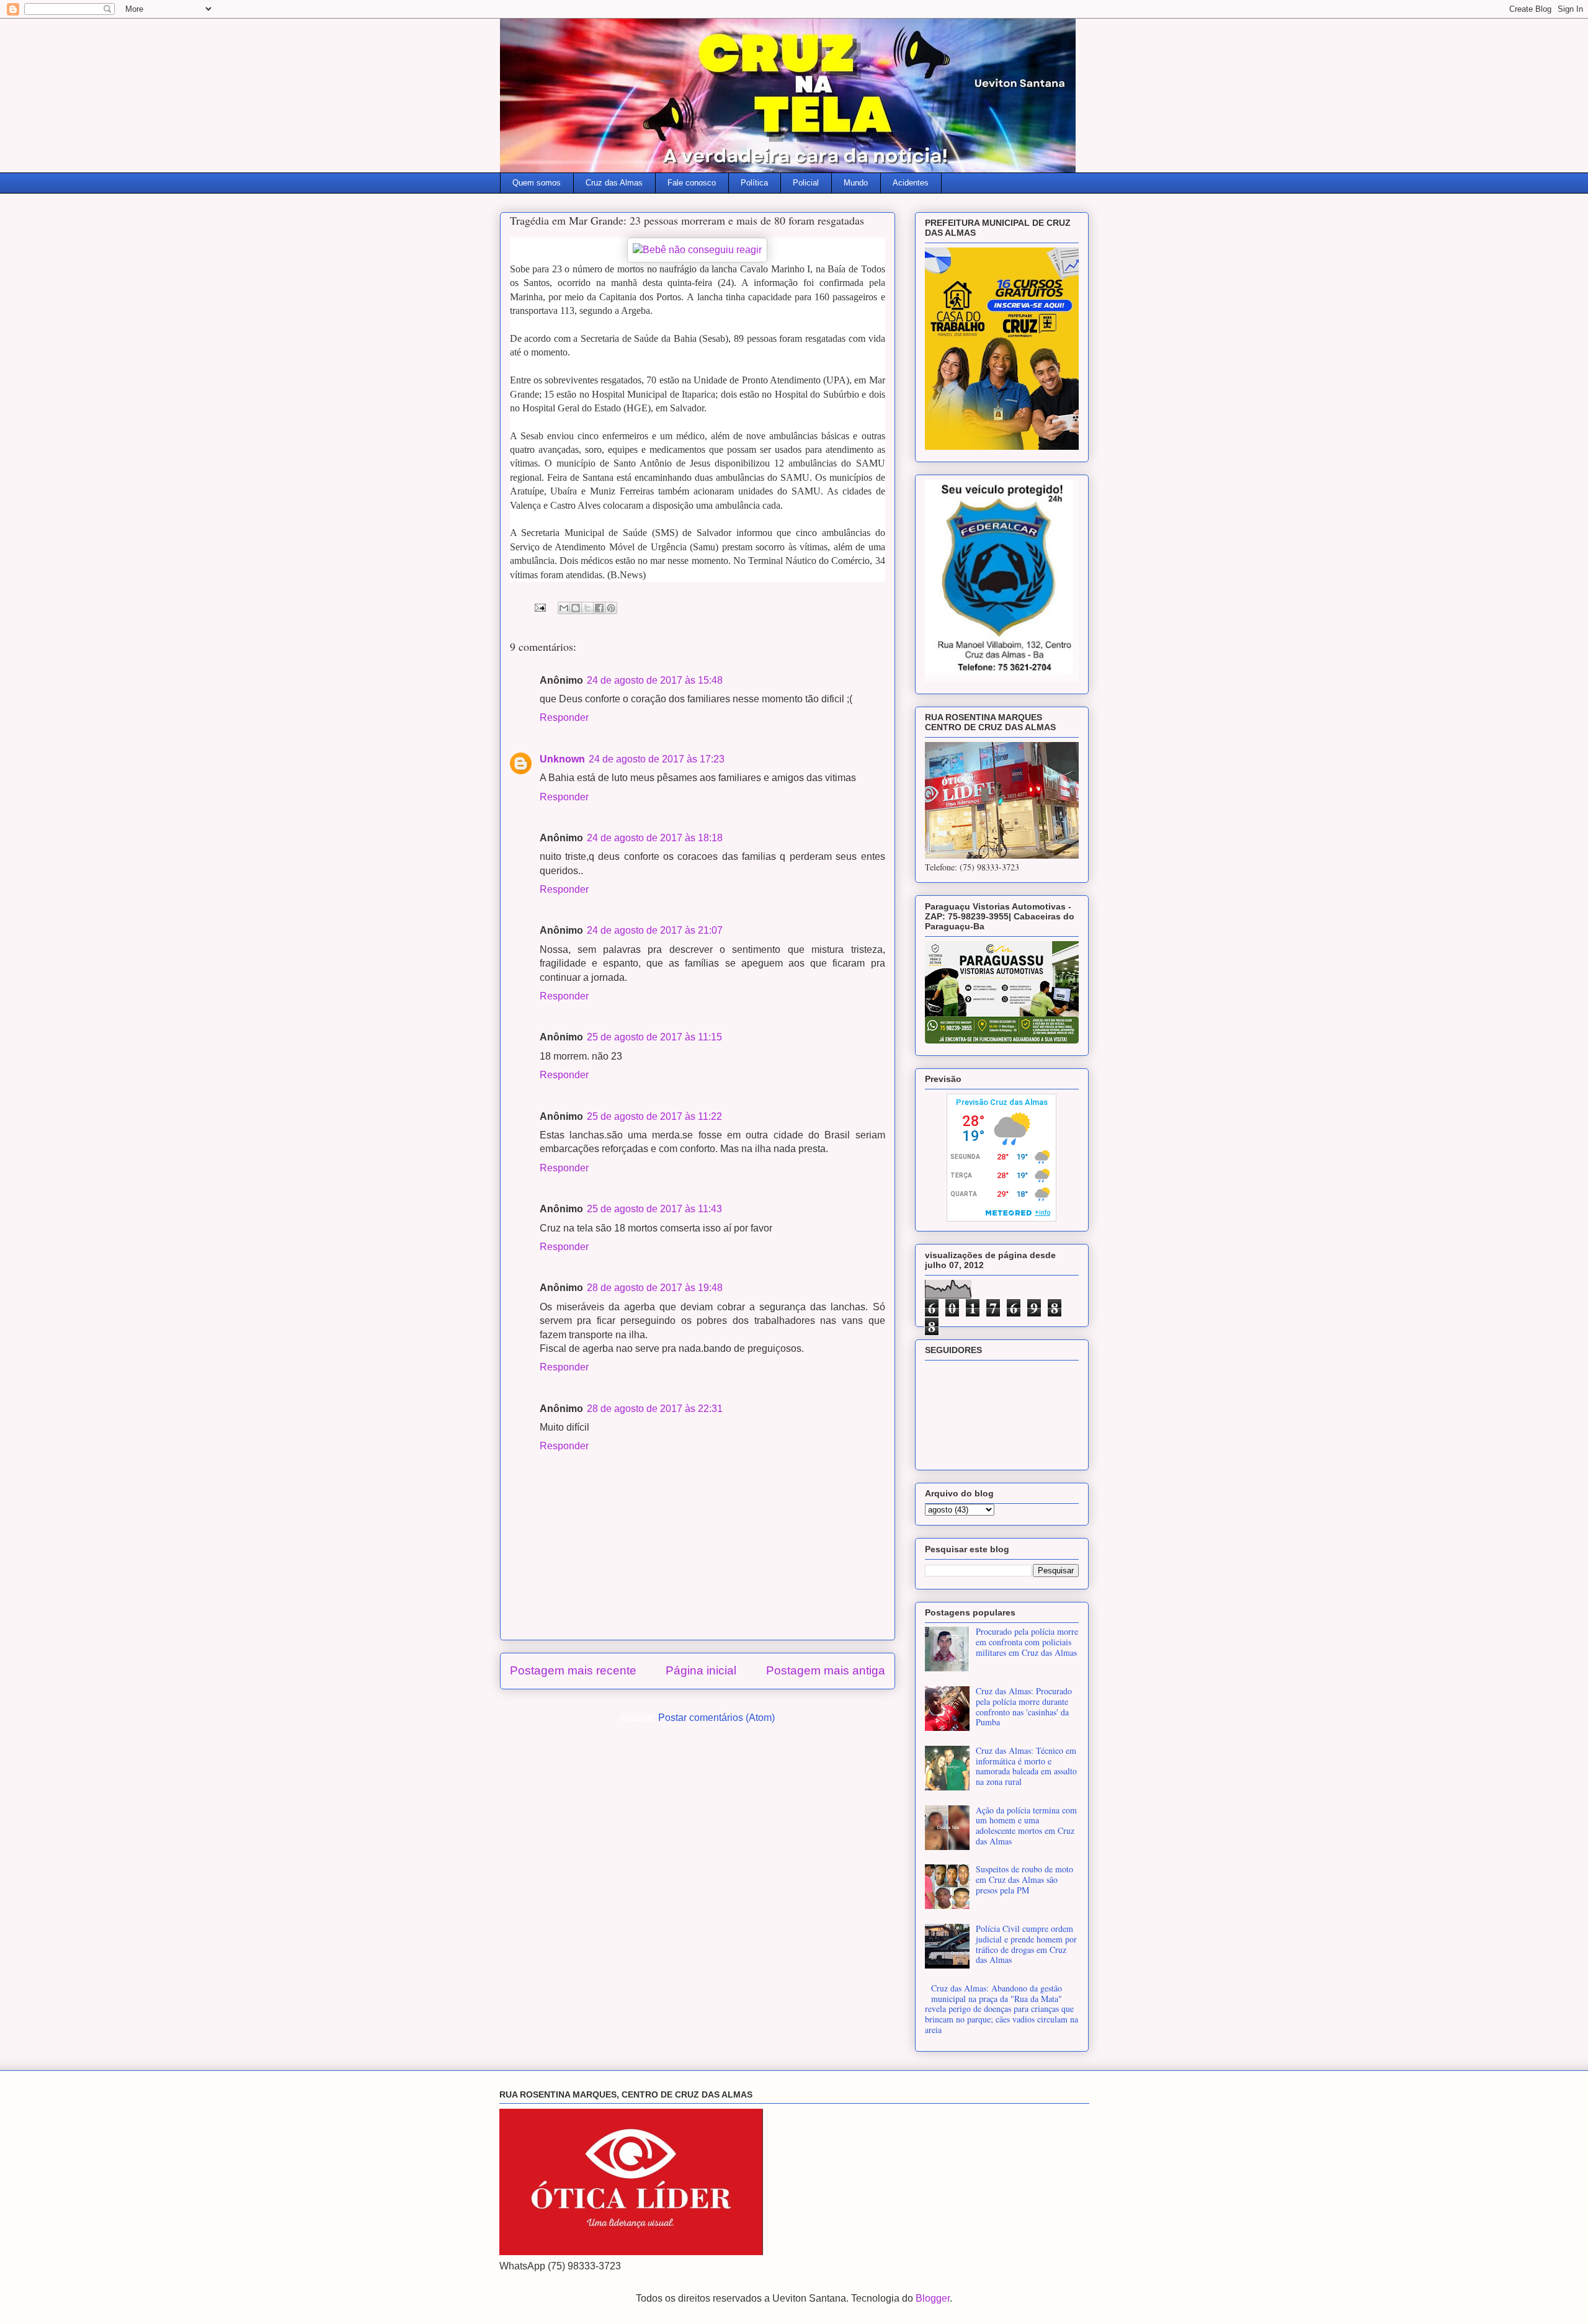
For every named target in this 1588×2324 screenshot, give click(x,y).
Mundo (856, 183)
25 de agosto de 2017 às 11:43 (654, 1209)
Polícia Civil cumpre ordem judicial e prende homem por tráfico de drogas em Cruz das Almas (1026, 1944)
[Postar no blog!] (576, 608)
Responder (564, 717)
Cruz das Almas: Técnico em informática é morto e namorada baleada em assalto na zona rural (1026, 1766)
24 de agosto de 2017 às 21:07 (655, 930)
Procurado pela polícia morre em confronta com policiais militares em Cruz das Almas (1027, 1642)
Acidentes (911, 183)
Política (754, 183)
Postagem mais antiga (826, 1670)
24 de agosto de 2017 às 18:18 (655, 838)
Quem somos (537, 183)
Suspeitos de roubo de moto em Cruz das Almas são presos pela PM (1024, 1879)
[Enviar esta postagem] (539, 607)
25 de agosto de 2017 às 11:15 (654, 1037)
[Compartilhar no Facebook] (599, 608)
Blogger (933, 2298)
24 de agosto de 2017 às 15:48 (655, 680)
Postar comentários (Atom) (716, 1718)
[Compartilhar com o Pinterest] (611, 608)
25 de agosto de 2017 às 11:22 (654, 1116)
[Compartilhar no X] (587, 608)
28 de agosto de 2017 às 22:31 (655, 1409)
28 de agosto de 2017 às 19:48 (655, 1288)
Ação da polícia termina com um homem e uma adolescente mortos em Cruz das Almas (1026, 1826)
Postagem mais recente (573, 1670)
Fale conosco (692, 183)
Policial (806, 183)
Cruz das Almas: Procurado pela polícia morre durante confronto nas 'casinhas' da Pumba (1024, 1706)
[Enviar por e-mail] (564, 608)
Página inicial (701, 1670)
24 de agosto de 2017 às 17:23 (657, 759)
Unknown (562, 759)
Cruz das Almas (614, 183)
